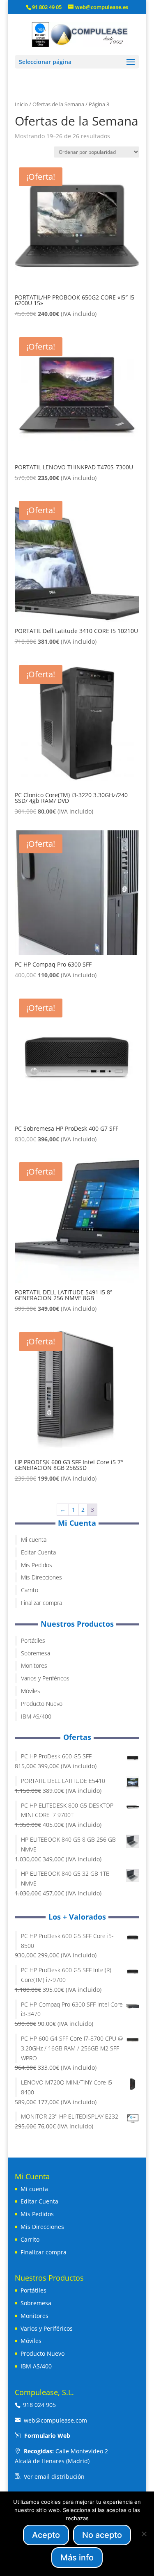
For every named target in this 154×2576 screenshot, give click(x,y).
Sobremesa (36, 1653)
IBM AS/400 (36, 1716)
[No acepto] (144, 2534)
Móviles (31, 1691)
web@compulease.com (55, 2420)
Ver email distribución (54, 2477)
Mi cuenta (34, 1539)
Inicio (21, 104)
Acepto (46, 2535)
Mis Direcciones (41, 1577)
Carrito (30, 1590)
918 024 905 (39, 2405)
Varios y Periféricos (45, 1678)
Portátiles (33, 1640)
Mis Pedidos (37, 1565)
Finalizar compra (41, 1603)
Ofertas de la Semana (58, 104)
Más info (77, 2558)
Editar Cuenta (38, 1552)
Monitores (34, 1665)
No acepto (102, 2535)
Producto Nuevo (42, 1704)
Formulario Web (47, 2435)
